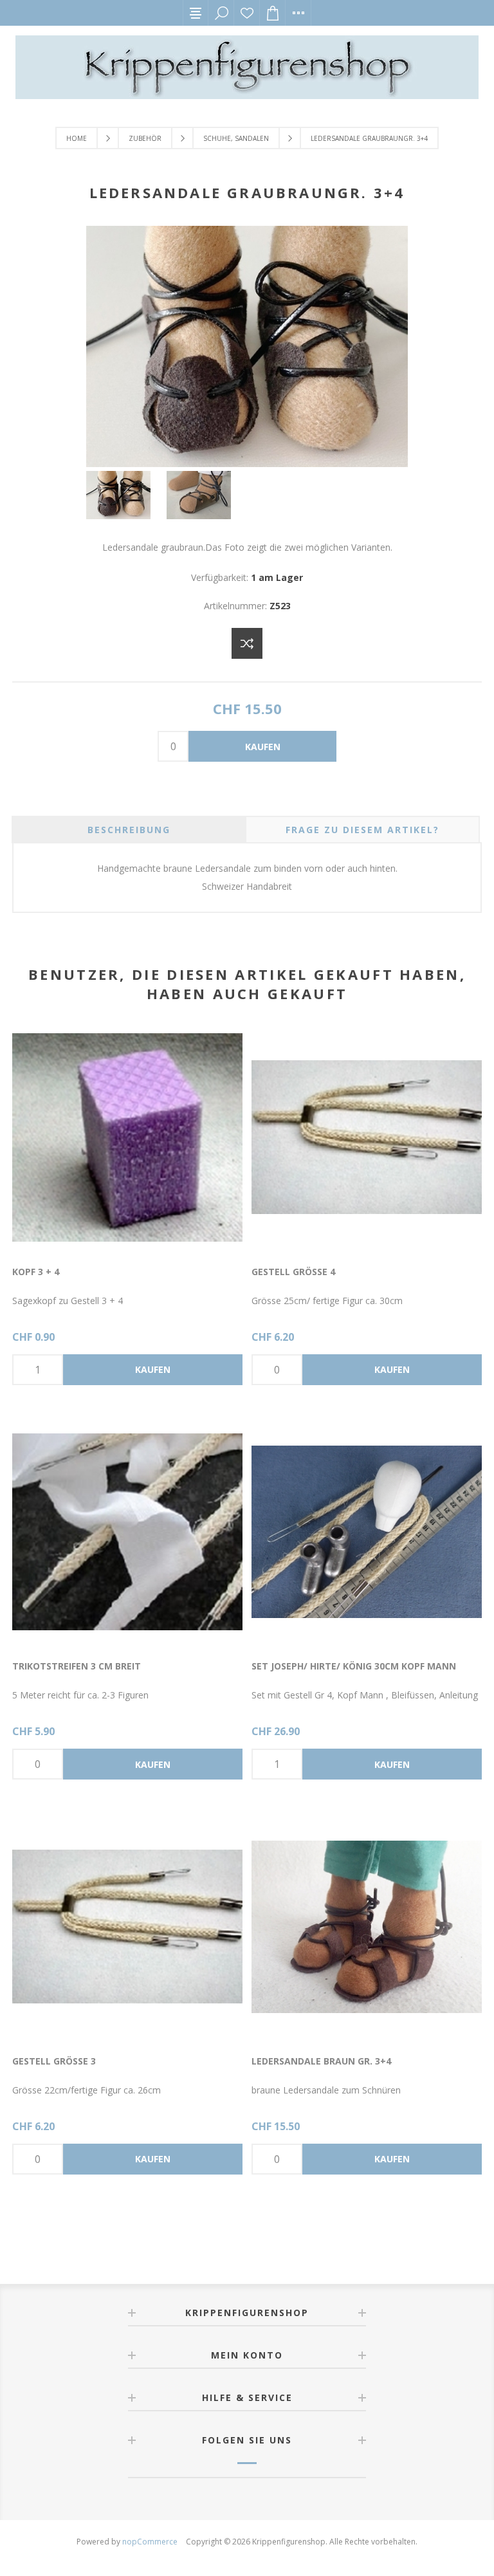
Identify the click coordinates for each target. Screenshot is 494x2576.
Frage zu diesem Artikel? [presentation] (362, 830)
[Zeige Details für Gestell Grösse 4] (367, 1137)
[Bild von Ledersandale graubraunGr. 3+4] (247, 464)
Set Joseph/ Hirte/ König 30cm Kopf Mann (354, 1666)
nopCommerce (150, 2542)
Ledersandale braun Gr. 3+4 (321, 2061)
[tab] (129, 830)
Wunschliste (247, 13)
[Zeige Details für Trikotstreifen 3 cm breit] (127, 1532)
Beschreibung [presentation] (129, 830)
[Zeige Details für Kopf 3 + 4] (127, 1137)
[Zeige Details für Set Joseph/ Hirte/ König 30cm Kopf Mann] (367, 1532)
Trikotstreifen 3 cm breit (77, 1666)
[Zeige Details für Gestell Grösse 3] (127, 1927)
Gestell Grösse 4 (293, 1272)
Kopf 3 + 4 (36, 1272)
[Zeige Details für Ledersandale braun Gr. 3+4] (367, 1927)
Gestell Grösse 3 (54, 2061)
